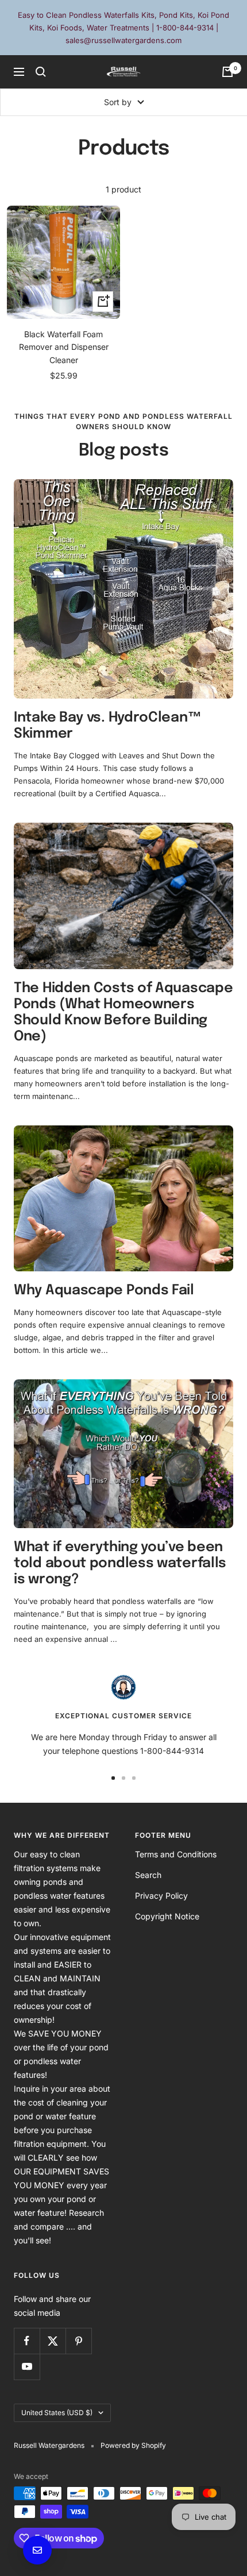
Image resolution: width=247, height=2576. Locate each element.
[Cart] (227, 72)
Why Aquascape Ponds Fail (104, 1291)
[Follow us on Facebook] (27, 2341)
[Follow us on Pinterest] (78, 2341)
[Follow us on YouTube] (27, 2367)
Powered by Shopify (133, 2445)
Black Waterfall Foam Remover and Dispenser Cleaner (64, 347)
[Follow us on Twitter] (53, 2341)
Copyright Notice (167, 1916)
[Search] (41, 72)
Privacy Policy (161, 1896)
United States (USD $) (57, 2413)
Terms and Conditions (176, 1854)
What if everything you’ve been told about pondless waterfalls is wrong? (120, 1563)
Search (148, 1875)
